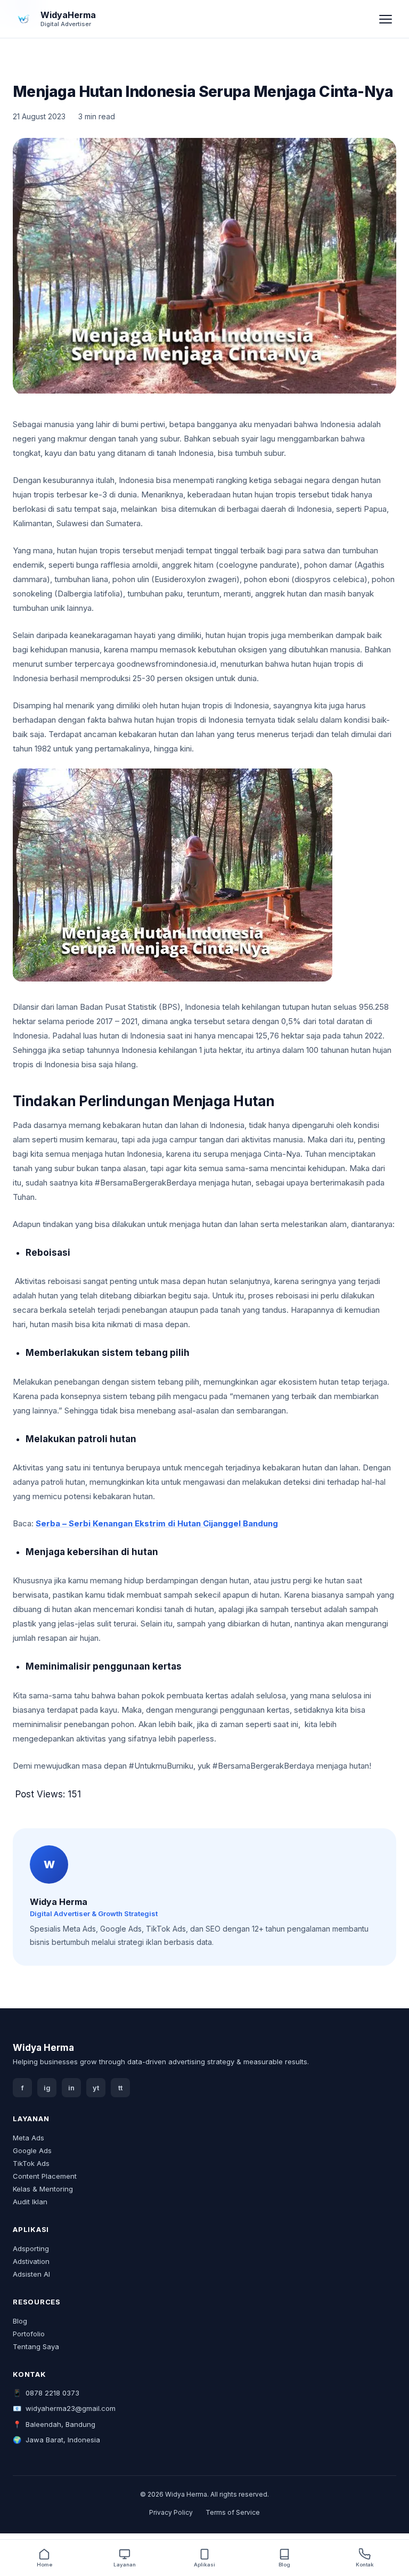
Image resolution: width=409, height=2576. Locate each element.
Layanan (125, 2565)
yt (96, 2088)
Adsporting (31, 2248)
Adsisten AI (31, 2274)
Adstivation (31, 2261)
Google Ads (32, 2150)
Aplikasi (204, 2565)
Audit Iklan (30, 2202)
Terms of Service (233, 2512)
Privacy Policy (171, 2512)
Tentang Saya (36, 2346)
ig (47, 2088)
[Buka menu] (386, 19)
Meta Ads (28, 2138)
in (71, 2088)
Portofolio (29, 2334)
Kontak (365, 2565)
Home (44, 2565)
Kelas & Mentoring (43, 2189)
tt (120, 2088)
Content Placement (45, 2176)
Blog (20, 2321)
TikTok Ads (31, 2163)
